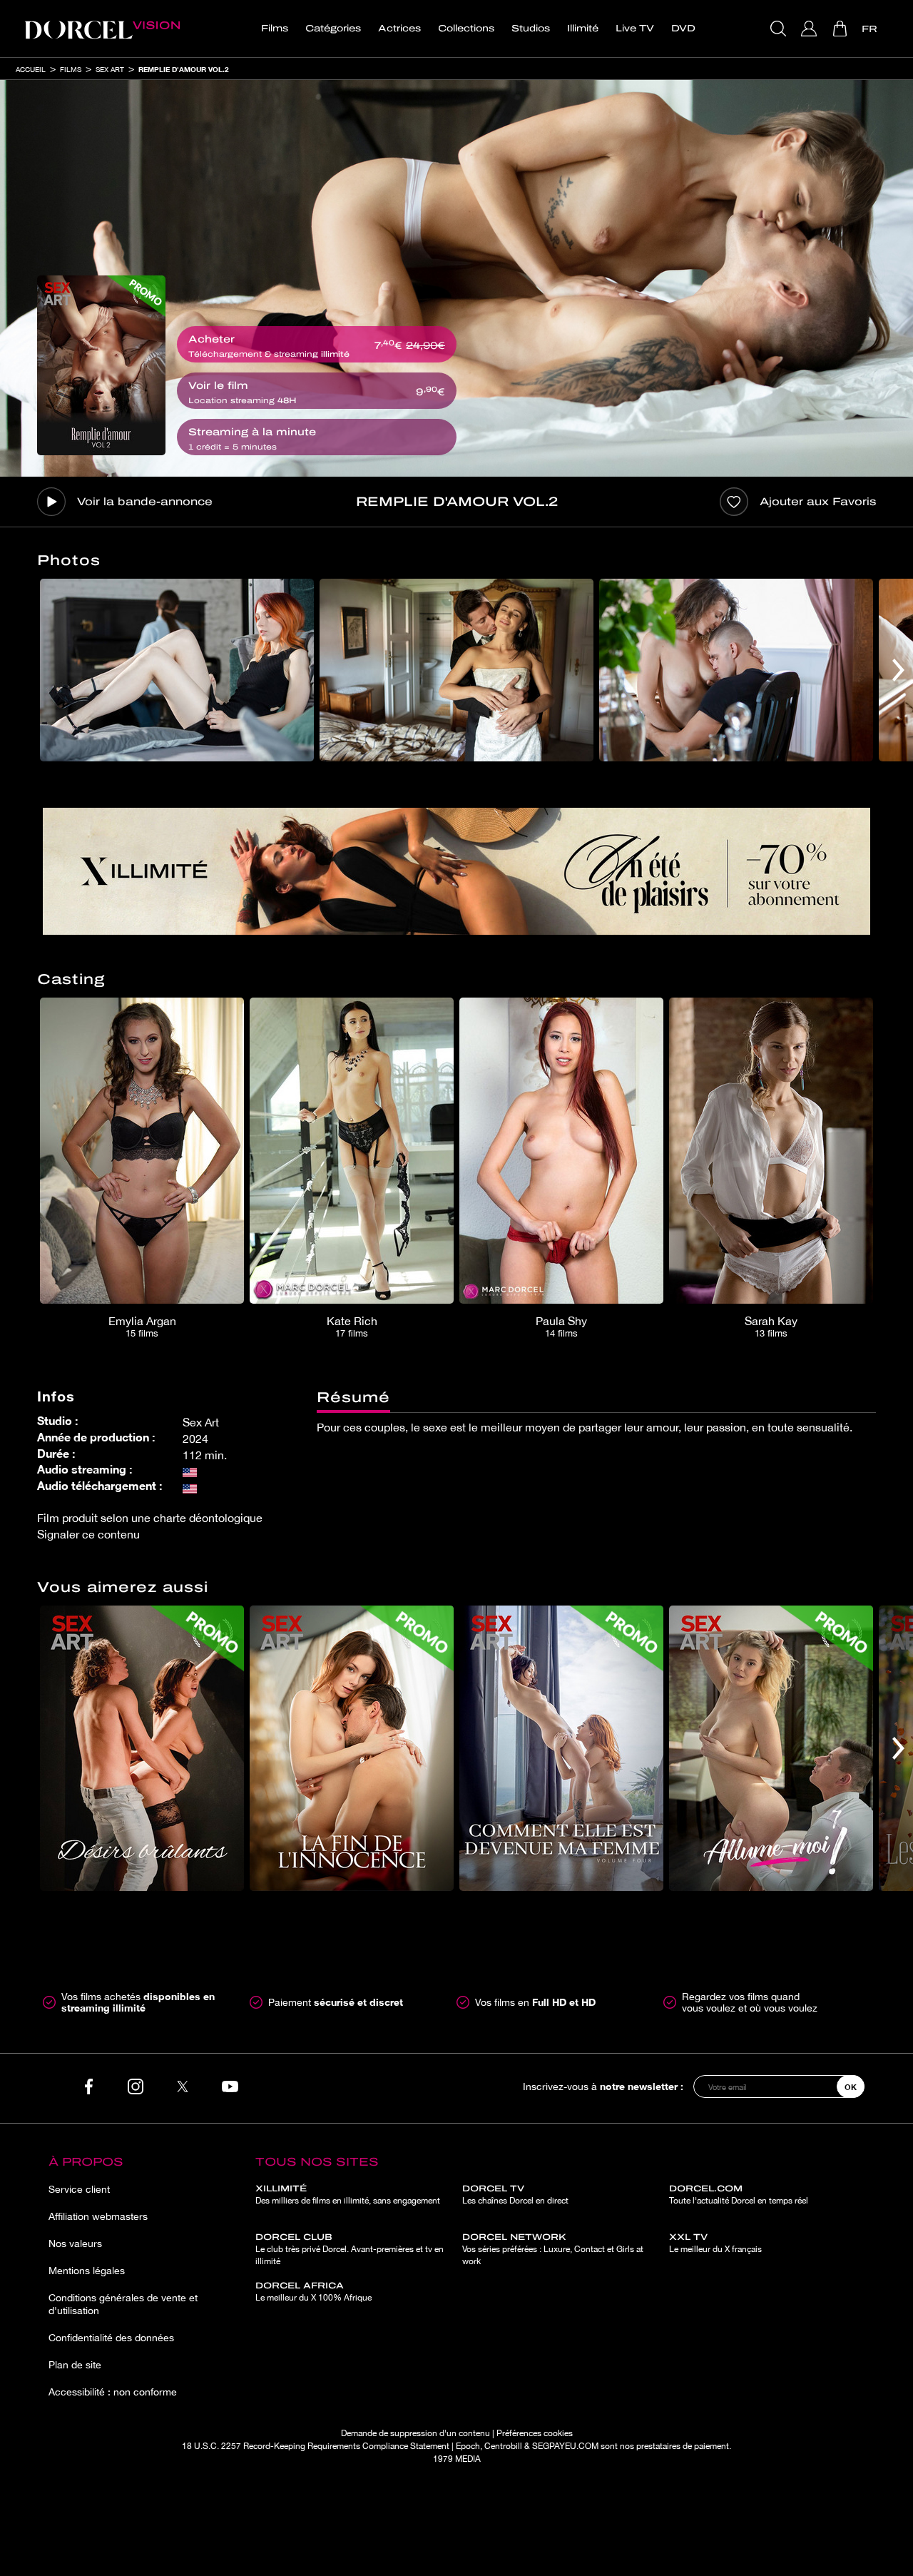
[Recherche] (780, 29)
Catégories (333, 29)
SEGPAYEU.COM (565, 2446)
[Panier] (841, 29)
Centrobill (503, 2446)
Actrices (399, 29)
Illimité (583, 29)
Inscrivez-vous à (603, 2086)
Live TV (635, 29)
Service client (79, 2189)
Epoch (468, 2446)
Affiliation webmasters (98, 2216)
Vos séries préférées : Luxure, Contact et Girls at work (553, 2249)
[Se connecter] (811, 29)
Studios (531, 29)
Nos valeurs (75, 2243)
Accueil (31, 69)
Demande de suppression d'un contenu (415, 2433)
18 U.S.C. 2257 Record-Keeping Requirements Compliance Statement (316, 2446)
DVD (683, 29)
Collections (466, 29)
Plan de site (75, 2365)
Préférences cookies (535, 2433)
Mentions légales (87, 2271)
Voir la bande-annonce (145, 502)
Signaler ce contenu (88, 1534)
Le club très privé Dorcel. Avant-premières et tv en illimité (350, 2249)
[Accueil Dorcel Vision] (102, 29)
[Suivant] (898, 670)
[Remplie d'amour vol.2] (101, 365)
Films (275, 29)
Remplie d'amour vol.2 (184, 69)
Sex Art (110, 69)
